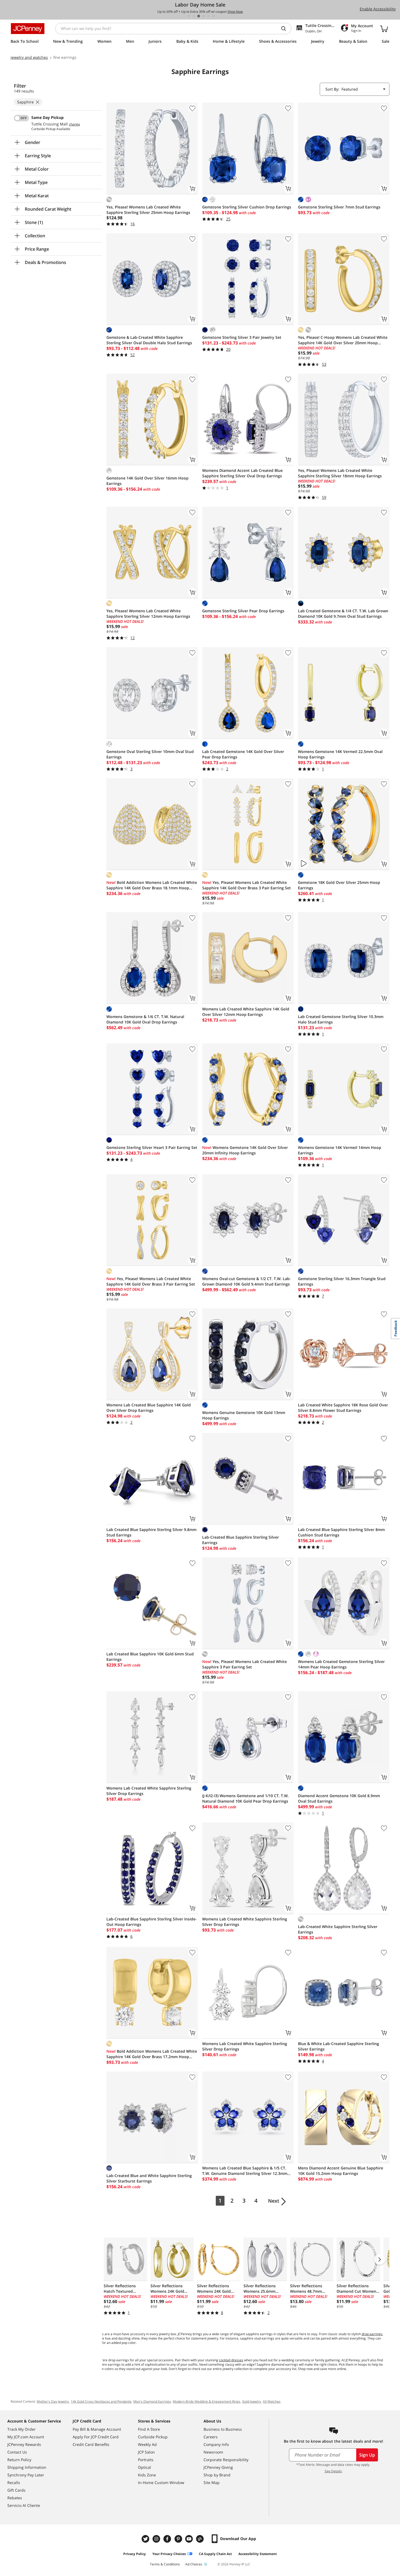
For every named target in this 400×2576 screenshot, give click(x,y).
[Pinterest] (179, 2539)
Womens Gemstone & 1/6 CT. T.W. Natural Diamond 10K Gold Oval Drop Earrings (145, 1019)
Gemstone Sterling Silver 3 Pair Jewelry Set (242, 337)
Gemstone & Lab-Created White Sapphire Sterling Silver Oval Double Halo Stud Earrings (149, 340)
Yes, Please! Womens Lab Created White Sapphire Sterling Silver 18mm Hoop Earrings (340, 473)
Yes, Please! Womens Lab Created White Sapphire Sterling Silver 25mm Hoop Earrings (148, 210)
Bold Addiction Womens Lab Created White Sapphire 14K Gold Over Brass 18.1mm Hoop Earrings (152, 885)
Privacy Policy (135, 2554)
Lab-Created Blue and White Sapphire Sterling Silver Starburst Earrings (149, 2178)
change (74, 124)
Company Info (216, 2444)
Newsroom (213, 2452)
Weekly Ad (147, 2444)
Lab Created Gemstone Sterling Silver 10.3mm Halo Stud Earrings (341, 1019)
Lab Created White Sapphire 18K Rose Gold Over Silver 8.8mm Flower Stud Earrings (343, 1408)
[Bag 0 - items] (384, 29)
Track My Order (21, 2429)
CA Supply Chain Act (215, 2554)
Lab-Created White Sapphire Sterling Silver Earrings (338, 1929)
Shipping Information (27, 2467)
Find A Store (149, 2429)
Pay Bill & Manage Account (97, 2429)
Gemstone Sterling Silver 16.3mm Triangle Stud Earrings (342, 1281)
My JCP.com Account (26, 2437)
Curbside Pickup (153, 2437)
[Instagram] (157, 2539)
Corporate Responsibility (226, 2460)
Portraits (146, 2460)
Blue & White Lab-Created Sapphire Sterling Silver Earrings (339, 2046)
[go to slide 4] (204, 16)
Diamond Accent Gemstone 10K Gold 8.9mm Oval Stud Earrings (339, 1798)
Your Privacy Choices (169, 2554)
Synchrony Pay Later (26, 2475)
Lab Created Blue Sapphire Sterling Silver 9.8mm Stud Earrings (151, 1532)
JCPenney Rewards (24, 2444)
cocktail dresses (231, 2360)
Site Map (212, 2483)
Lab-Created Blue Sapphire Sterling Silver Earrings (241, 1540)
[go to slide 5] (208, 16)
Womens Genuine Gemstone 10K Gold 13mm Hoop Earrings (244, 1415)
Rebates (15, 2498)
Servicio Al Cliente (24, 2505)
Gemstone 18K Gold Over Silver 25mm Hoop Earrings (339, 885)
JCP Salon (146, 2452)
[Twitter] (146, 2539)
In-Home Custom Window (161, 2483)
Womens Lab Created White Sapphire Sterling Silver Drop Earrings (149, 1791)
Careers (211, 2437)
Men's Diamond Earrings (152, 2401)
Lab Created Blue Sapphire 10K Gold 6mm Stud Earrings (150, 1657)
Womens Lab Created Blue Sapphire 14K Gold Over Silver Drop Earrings (149, 1408)
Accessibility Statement (258, 2554)
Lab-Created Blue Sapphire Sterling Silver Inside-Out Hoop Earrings (152, 1922)
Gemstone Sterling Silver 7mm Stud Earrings (339, 207)
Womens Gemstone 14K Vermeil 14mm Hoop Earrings (340, 1150)
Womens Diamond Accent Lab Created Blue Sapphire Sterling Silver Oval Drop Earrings (242, 473)
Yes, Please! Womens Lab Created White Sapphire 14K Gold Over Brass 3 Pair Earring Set (247, 885)
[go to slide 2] (194, 16)
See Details (333, 2471)
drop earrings (372, 2334)
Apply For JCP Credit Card (96, 2437)
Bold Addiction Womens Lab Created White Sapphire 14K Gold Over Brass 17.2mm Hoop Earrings (152, 2054)
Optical (144, 2467)
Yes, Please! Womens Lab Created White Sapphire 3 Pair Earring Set (244, 1664)
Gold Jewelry (252, 2401)
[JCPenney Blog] (201, 2539)
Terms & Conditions (165, 2564)
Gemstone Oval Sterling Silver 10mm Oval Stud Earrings (150, 754)
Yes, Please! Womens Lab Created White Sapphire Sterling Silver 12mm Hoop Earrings (148, 614)
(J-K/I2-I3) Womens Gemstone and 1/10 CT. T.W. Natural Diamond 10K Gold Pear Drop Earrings (245, 1798)
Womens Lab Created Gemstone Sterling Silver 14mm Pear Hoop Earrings (341, 1664)
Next (274, 2201)
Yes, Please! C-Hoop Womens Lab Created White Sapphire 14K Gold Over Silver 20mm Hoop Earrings (343, 340)
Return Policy (19, 2460)
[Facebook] (168, 2539)
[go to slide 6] (213, 16)
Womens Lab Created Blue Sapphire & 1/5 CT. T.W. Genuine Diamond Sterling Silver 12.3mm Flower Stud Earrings (245, 2171)
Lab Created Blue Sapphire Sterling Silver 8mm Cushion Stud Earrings (341, 1532)
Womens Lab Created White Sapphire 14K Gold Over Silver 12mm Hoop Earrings (246, 1012)
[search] (286, 29)
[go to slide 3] (199, 16)
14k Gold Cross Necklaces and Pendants (101, 2401)
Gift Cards (16, 2490)
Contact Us (17, 2452)
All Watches (272, 2401)
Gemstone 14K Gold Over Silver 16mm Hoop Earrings (147, 481)
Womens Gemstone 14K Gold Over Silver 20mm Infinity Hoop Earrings (245, 1150)
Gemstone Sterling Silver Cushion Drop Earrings (247, 207)
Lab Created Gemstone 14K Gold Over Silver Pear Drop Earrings (243, 754)
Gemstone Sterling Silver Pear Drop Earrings (243, 611)
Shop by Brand (217, 2475)
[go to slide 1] (189, 16)
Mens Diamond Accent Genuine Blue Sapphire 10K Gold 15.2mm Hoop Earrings (341, 2171)
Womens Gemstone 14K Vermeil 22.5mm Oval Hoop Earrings (340, 754)
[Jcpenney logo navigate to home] (28, 29)
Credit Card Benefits (91, 2444)
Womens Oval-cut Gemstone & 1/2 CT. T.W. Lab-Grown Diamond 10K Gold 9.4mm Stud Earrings (247, 1281)
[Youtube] (190, 2539)
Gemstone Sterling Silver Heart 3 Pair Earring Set (152, 1147)
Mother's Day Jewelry (53, 2401)
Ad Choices (194, 2564)
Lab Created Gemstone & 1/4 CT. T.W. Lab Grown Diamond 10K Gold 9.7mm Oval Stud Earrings (343, 614)
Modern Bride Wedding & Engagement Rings (207, 2401)
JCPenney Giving (218, 2467)
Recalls (14, 2483)
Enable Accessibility (378, 9)
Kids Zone (147, 2475)
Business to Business (223, 2429)
